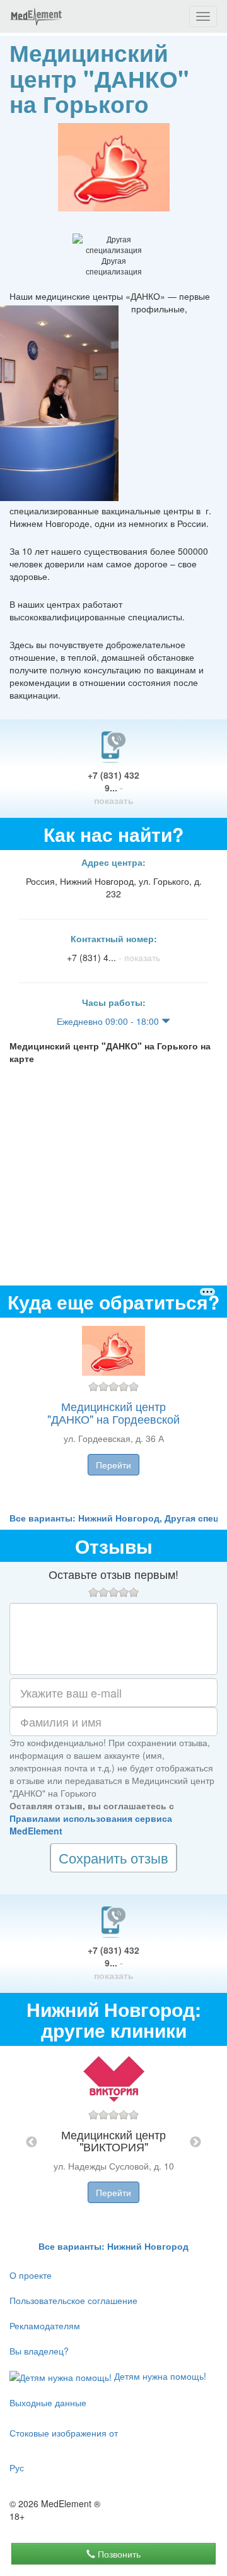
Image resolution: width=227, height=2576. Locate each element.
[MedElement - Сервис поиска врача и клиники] (36, 16)
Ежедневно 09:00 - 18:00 (109, 1021)
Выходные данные (48, 2402)
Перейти (113, 1465)
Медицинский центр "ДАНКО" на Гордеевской (113, 1412)
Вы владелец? (39, 2351)
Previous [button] (32, 2142)
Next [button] (195, 2142)
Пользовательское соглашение (73, 2300)
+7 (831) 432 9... (113, 788)
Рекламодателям (45, 2325)
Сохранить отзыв (113, 1858)
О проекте (31, 2275)
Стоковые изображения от (64, 2433)
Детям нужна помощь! (159, 2376)
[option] (113, 1415)
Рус (17, 2467)
